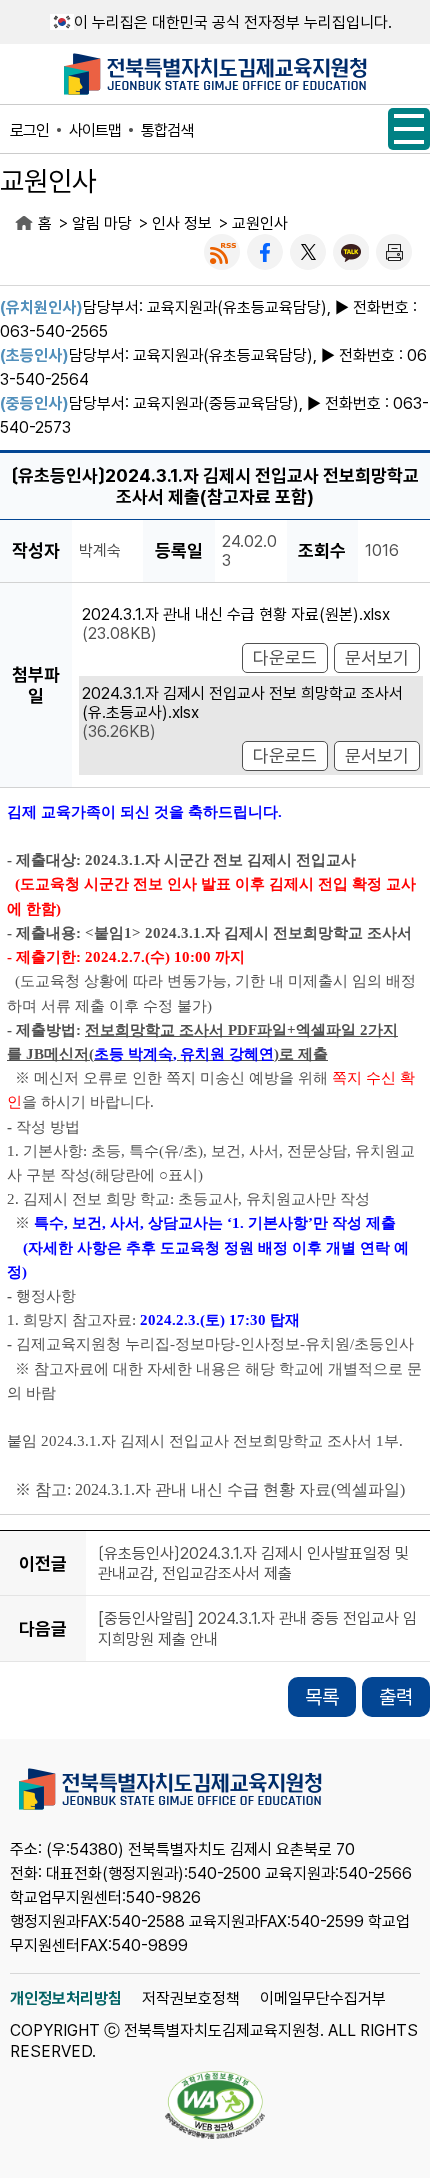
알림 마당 (102, 223)
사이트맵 (95, 130)
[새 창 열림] (222, 252)
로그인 (29, 130)
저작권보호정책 (191, 1998)
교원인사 (260, 223)
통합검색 (167, 130)
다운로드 (285, 657)
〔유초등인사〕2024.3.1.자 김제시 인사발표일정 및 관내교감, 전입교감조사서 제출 (253, 1563)
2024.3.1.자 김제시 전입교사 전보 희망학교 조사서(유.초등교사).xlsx (242, 703)
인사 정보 (182, 223)
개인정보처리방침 (66, 1998)
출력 (396, 1697)
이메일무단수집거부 (323, 1998)
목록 (322, 1697)
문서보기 (377, 657)
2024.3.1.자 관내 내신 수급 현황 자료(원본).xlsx (236, 614)
